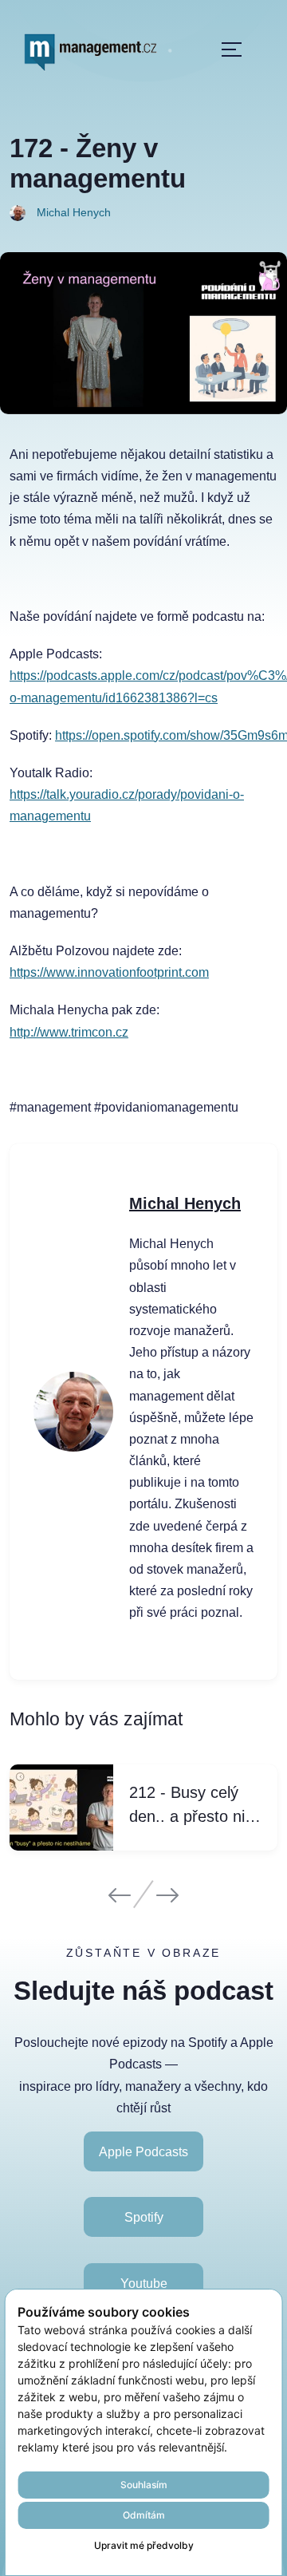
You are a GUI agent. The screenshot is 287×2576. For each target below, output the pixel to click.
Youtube (144, 2283)
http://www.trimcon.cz (69, 1032)
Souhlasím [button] (144, 2485)
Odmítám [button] (144, 2515)
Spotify (144, 2217)
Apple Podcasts (143, 2152)
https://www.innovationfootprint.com (109, 972)
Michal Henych (185, 1203)
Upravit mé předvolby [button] (144, 2545)
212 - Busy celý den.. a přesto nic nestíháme (191, 1806)
